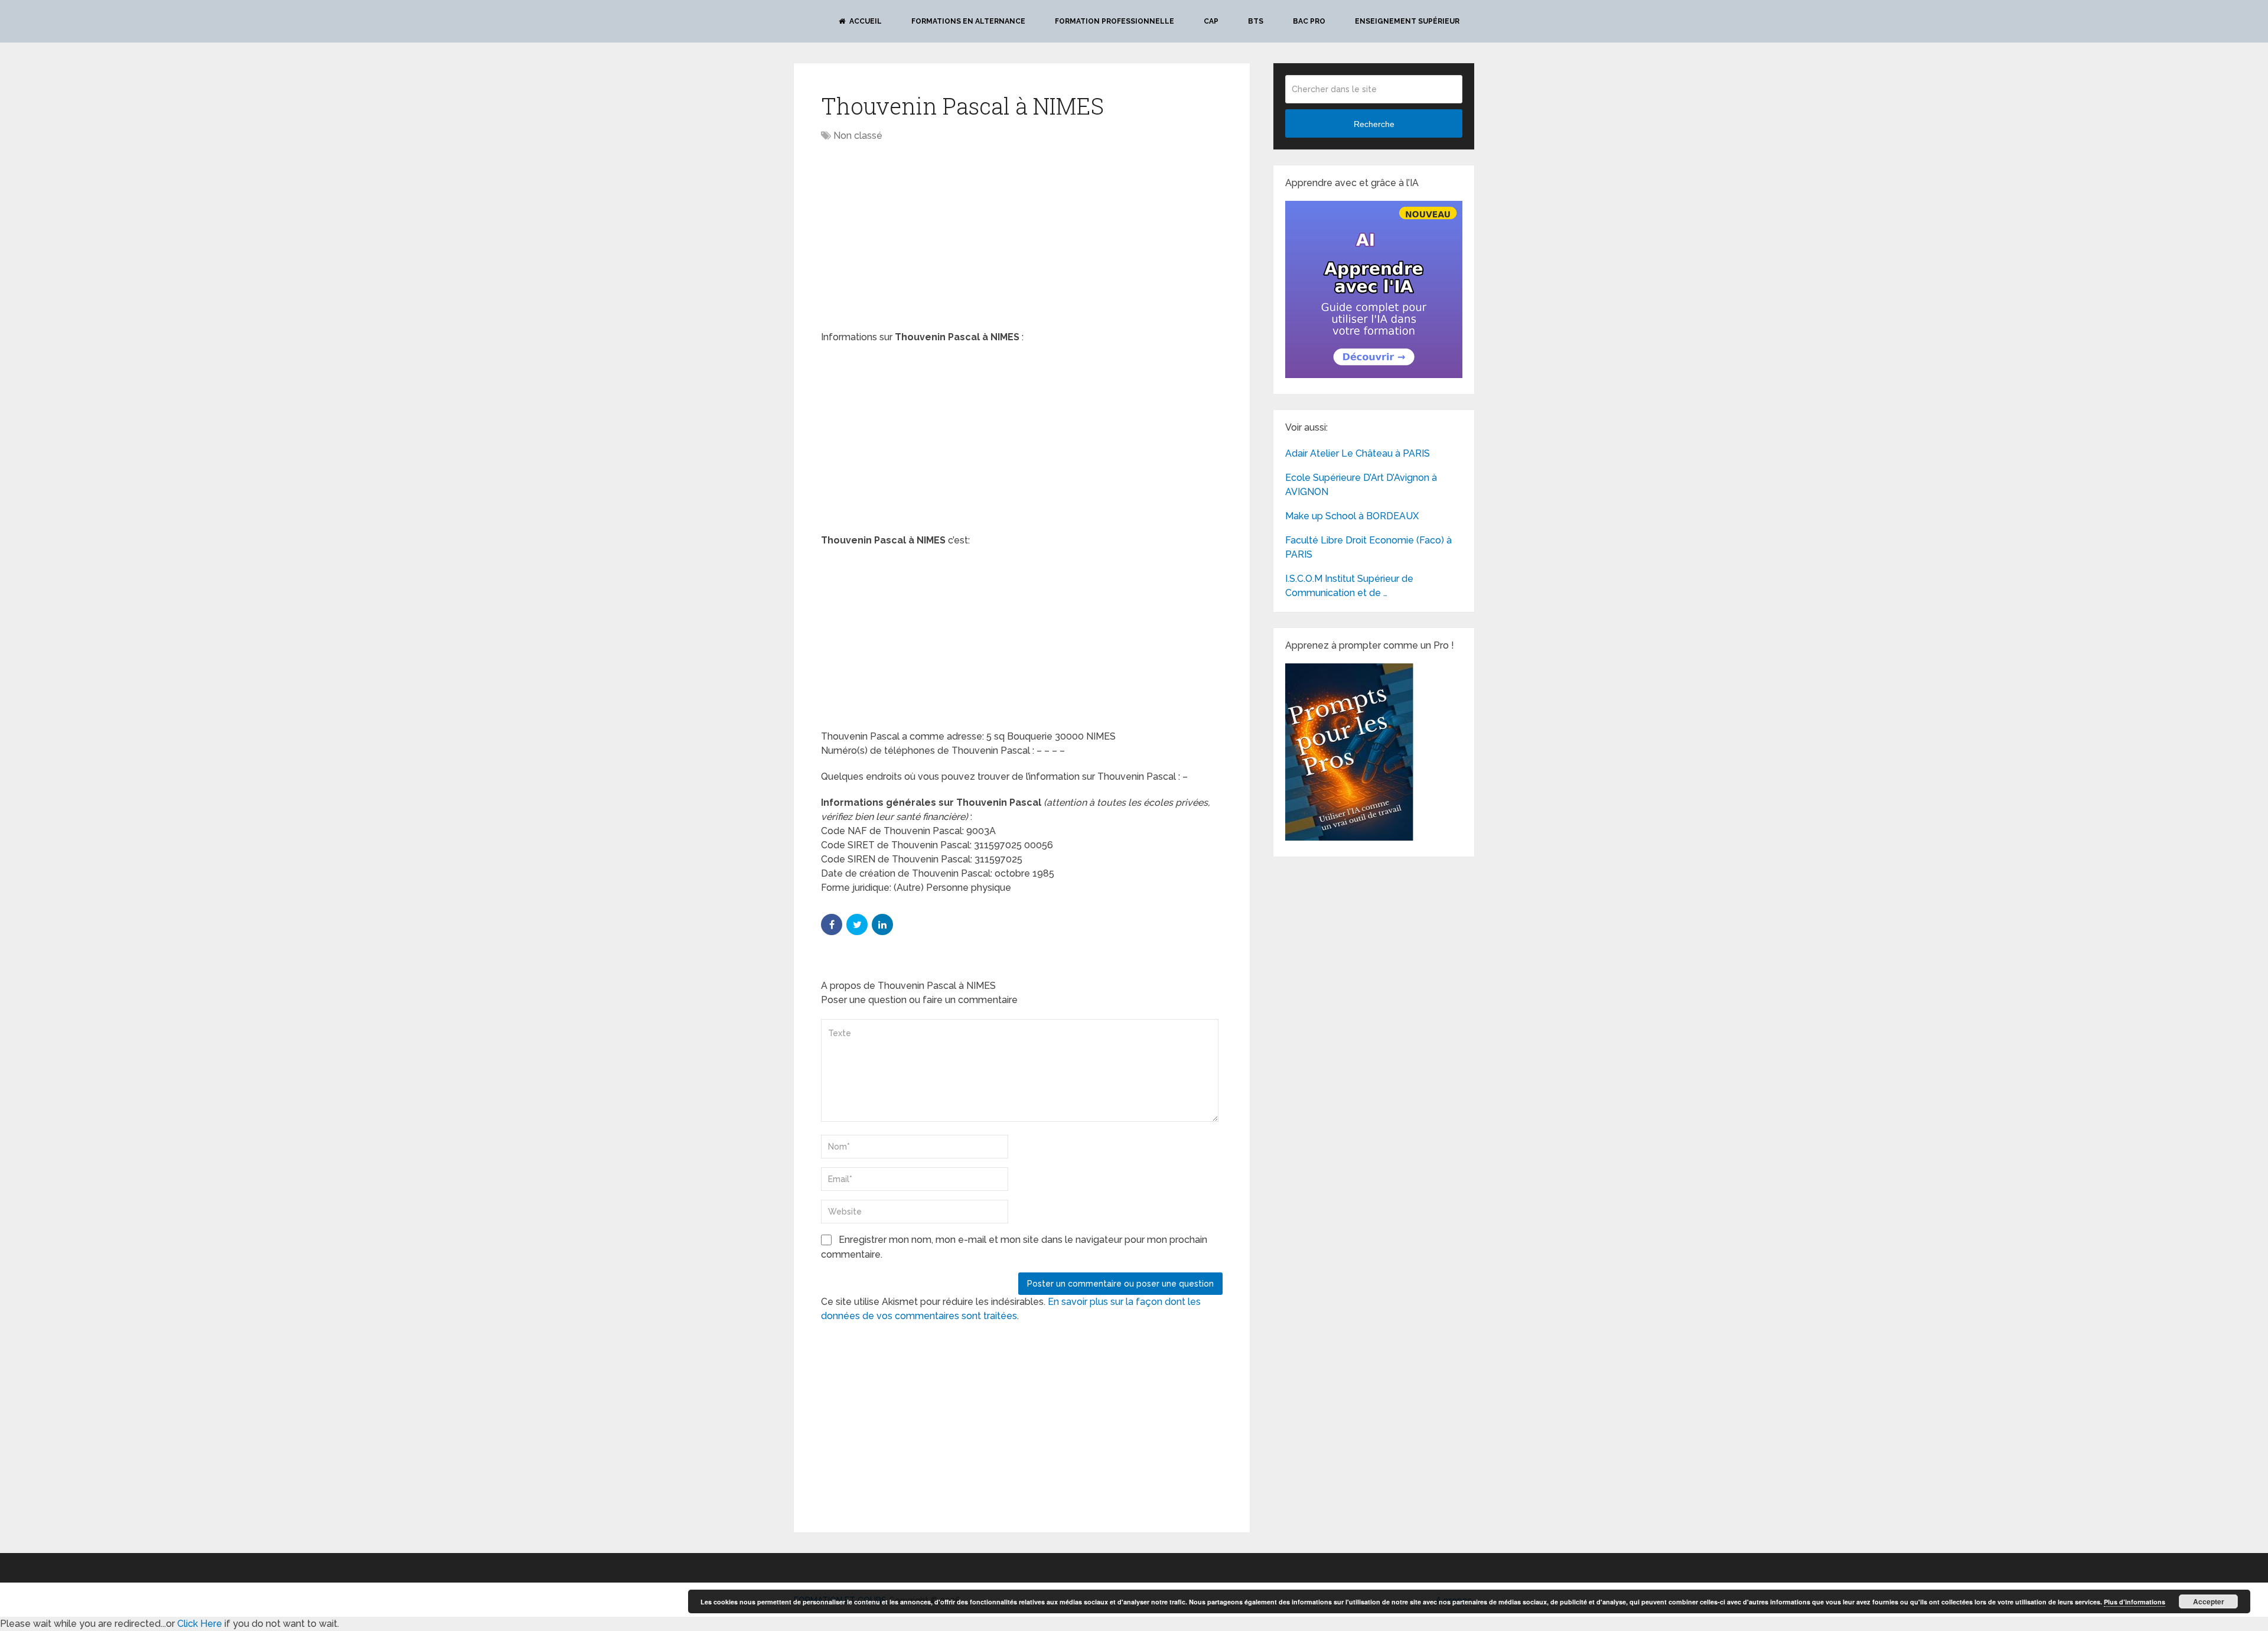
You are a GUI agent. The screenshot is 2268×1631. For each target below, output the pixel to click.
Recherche (1374, 124)
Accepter (2209, 1601)
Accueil (865, 21)
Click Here (200, 1624)
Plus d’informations (2135, 1602)
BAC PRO (1309, 21)
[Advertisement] (920, 237)
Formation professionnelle (1115, 21)
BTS (1256, 21)
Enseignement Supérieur (1407, 21)
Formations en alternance (968, 21)
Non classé (858, 136)
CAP (1211, 21)
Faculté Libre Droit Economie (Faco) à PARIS (1368, 547)
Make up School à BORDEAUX (1352, 516)
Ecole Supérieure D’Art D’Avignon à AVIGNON (1361, 485)
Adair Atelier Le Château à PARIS (1358, 453)
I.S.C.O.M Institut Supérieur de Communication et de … (1349, 586)
